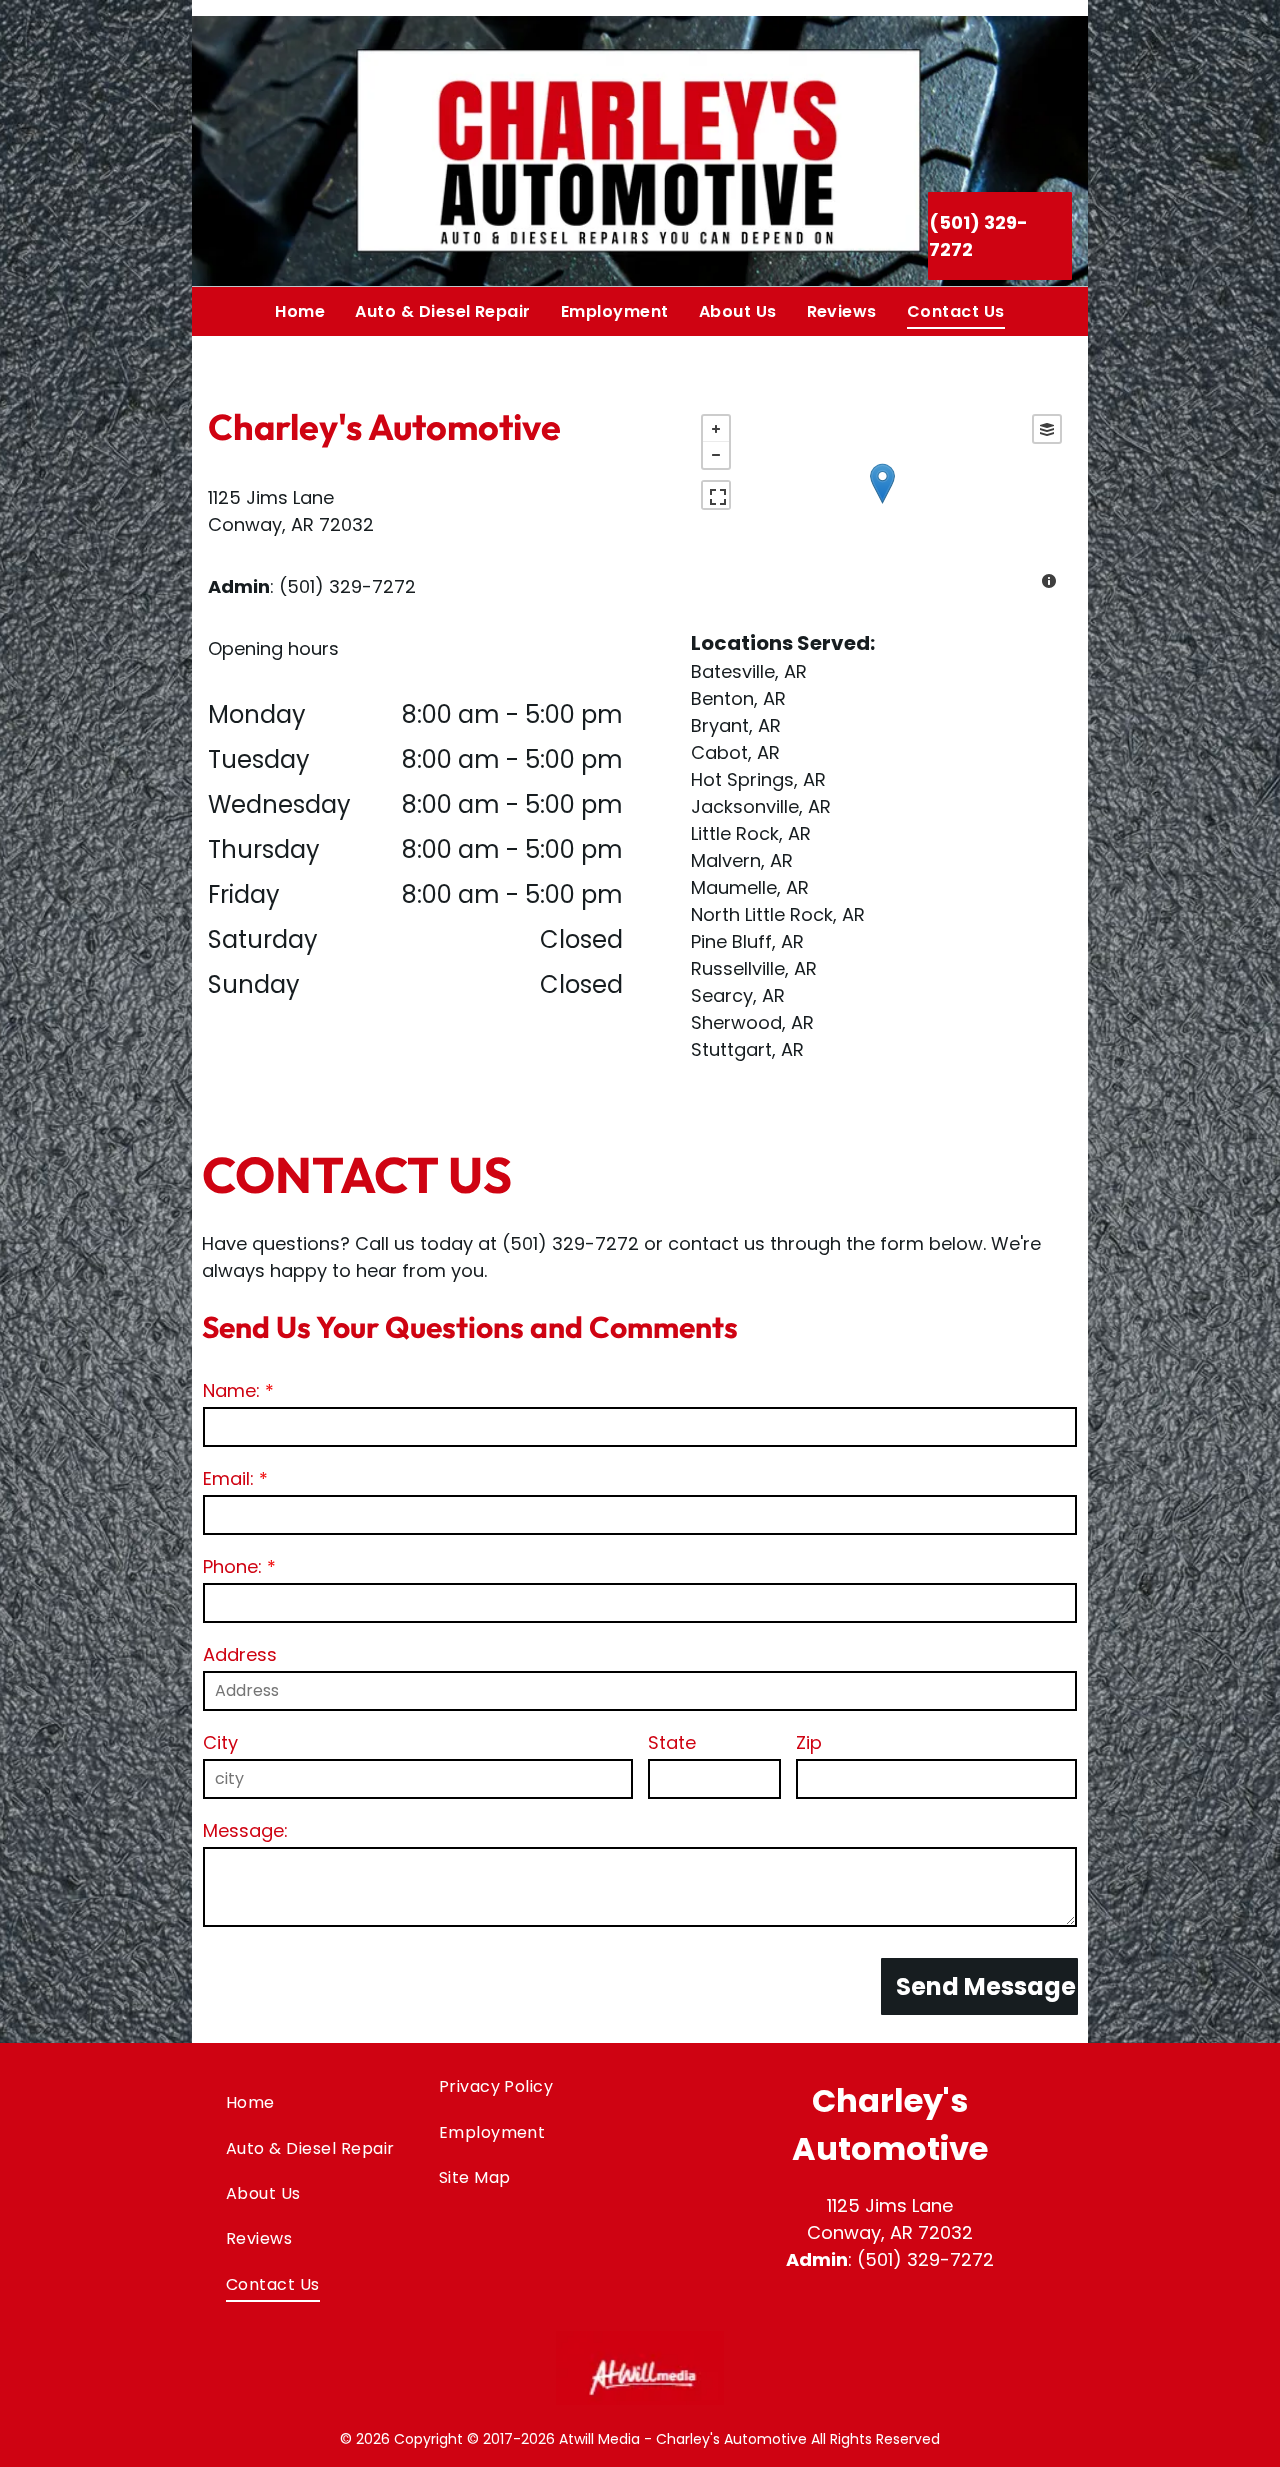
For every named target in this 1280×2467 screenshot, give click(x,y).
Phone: (232, 1566)
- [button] (716, 455)
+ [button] (716, 429)
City (220, 1742)
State (672, 1742)
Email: (228, 1478)
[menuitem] (300, 311)
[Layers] (1047, 429)
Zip (809, 1742)
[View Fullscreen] (716, 495)
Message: (245, 1830)
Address (240, 1654)
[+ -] (881, 504)
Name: (231, 1390)
